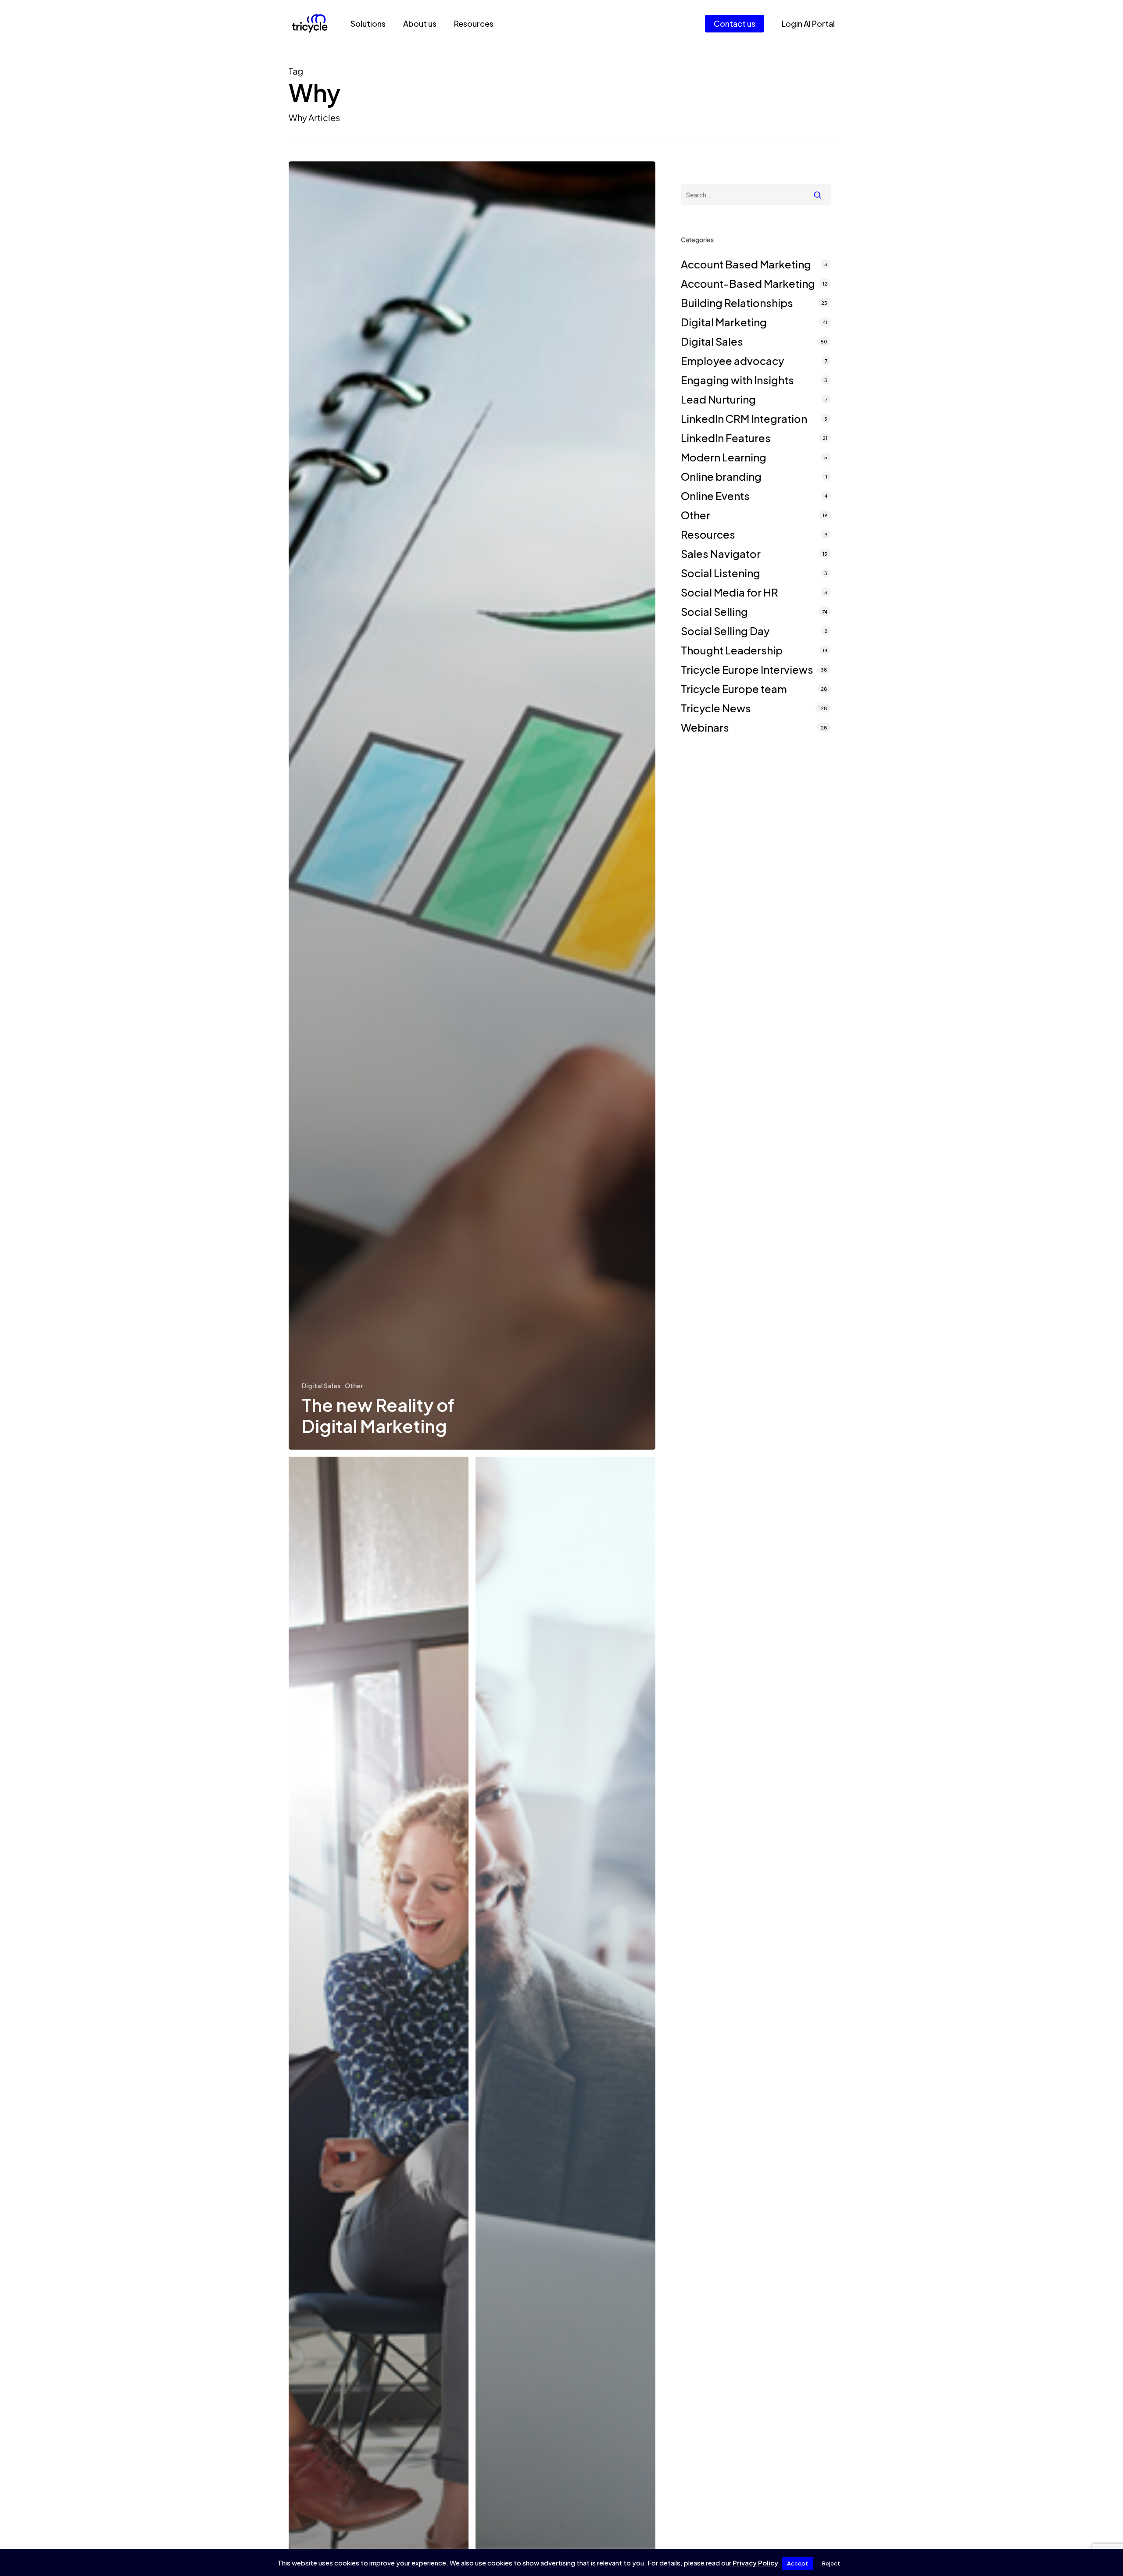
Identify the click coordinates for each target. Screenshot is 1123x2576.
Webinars (705, 727)
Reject (831, 2563)
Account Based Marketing (746, 264)
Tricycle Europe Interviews (747, 669)
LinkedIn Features (726, 438)
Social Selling (714, 611)
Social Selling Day (725, 631)
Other (354, 1386)
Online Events (715, 496)
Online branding (721, 476)
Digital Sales (321, 1386)
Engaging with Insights (737, 380)
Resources (708, 534)
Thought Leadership (732, 650)
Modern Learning (724, 457)
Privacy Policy (755, 2563)
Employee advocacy (732, 361)
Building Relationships (737, 303)
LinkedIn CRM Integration (744, 418)
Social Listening (721, 573)
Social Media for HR (730, 592)
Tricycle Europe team (734, 689)
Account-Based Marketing (748, 283)
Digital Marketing (724, 322)
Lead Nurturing (718, 399)
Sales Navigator (721, 554)
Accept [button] (798, 2563)
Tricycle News (716, 708)
